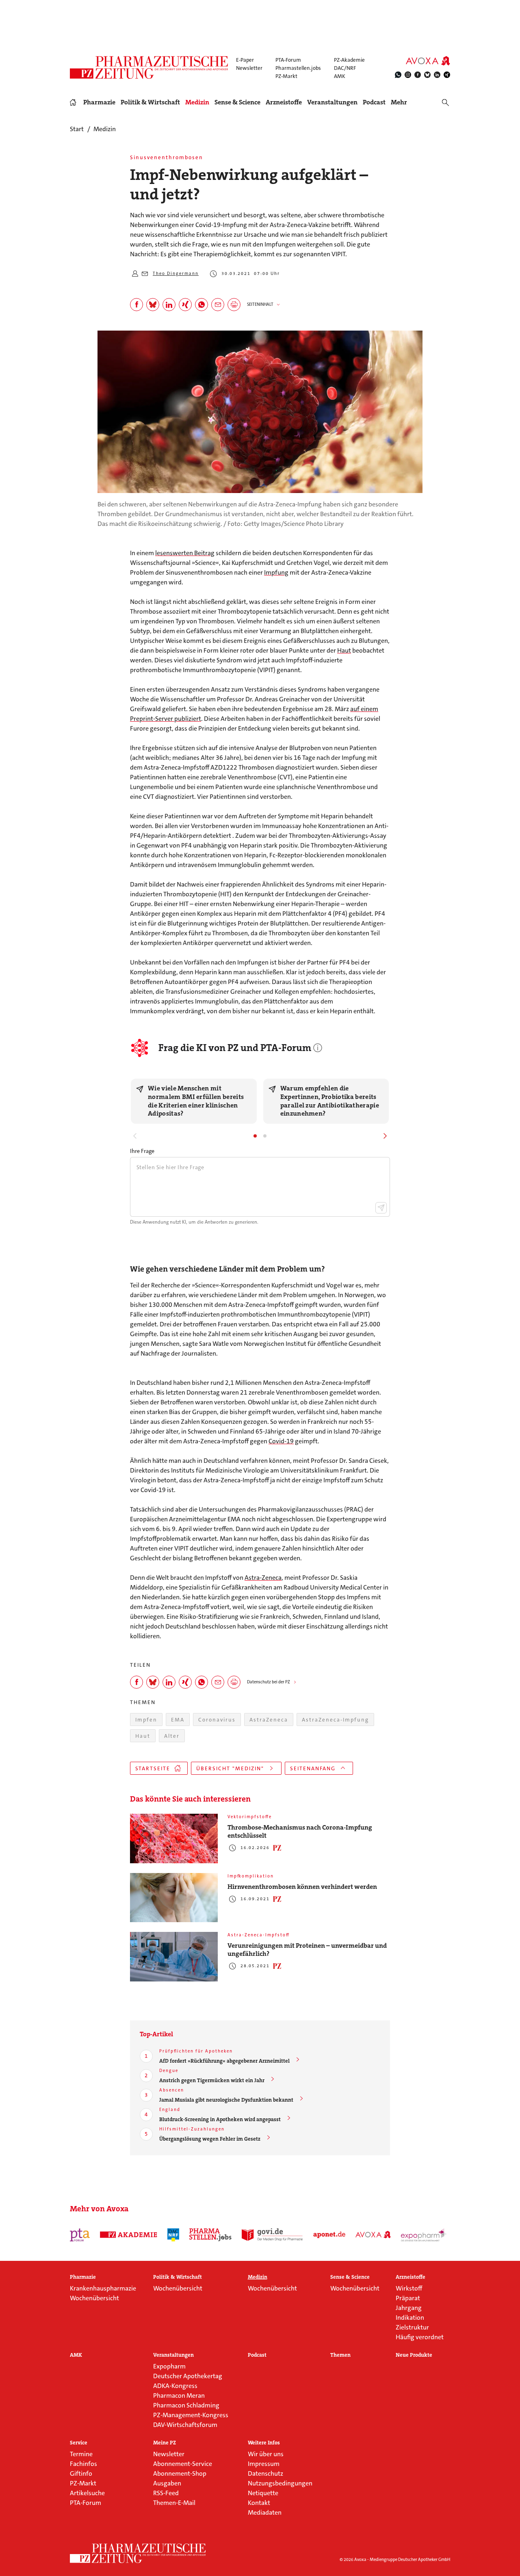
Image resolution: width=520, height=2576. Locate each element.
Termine (81, 2454)
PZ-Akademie (349, 60)
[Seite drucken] (234, 305)
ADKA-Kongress (175, 2386)
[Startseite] (138, 2553)
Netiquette (263, 2493)
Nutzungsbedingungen (280, 2483)
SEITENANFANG (313, 1768)
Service (79, 2443)
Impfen (146, 1720)
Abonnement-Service (183, 2464)
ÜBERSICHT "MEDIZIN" (230, 1768)
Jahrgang (409, 2308)
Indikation (410, 2318)
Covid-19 (281, 1441)
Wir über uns (266, 2454)
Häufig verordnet (420, 2337)
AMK (340, 76)
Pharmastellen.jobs (298, 68)
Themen (340, 2355)
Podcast (374, 102)
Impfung (276, 572)
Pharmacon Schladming (186, 2405)
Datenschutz (265, 2473)
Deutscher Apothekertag (188, 2376)
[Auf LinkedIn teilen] (169, 305)
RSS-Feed (166, 2493)
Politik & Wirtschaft (150, 102)
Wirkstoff (409, 2288)
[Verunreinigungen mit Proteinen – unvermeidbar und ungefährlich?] (174, 1957)
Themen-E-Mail (174, 2503)
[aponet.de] (329, 2235)
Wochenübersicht (94, 2298)
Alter (172, 1736)
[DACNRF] (173, 2235)
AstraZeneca (269, 1720)
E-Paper (245, 60)
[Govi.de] (272, 2235)
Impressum (264, 2464)
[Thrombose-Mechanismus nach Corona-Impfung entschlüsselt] (174, 1838)
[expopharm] (424, 2235)
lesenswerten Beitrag (185, 553)
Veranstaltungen (332, 102)
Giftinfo (81, 2473)
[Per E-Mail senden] (218, 305)
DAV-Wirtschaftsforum (185, 2425)
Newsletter (249, 68)
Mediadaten (265, 2512)
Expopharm (169, 2366)
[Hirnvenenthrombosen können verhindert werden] (174, 1898)
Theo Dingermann (176, 274)
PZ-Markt (286, 76)
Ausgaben (167, 2483)
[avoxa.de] (373, 2235)
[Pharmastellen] (210, 2235)
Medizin (197, 102)
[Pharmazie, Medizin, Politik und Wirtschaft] (149, 67)
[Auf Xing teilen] (185, 305)
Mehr (399, 102)
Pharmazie (99, 102)
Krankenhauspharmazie (103, 2288)
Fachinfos (83, 2464)
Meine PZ (165, 2443)
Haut (344, 650)
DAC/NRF (345, 68)
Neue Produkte (414, 2355)
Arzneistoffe (284, 102)
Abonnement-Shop (180, 2473)
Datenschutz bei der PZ (269, 1682)
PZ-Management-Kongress (191, 2415)
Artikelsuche (87, 2493)
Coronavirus (217, 1720)
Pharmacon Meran (179, 2395)
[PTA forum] (80, 2235)
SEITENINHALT (260, 304)
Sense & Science (237, 102)
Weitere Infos (264, 2443)
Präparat (408, 2298)
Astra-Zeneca (263, 1578)
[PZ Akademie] (129, 2235)
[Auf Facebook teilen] (136, 305)
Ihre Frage (142, 1151)
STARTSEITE (153, 1768)
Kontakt (259, 2503)
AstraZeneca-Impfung (335, 1720)
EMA (178, 1720)
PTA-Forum (288, 60)
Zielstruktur (412, 2327)
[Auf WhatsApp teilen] (201, 305)
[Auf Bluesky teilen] (153, 305)
